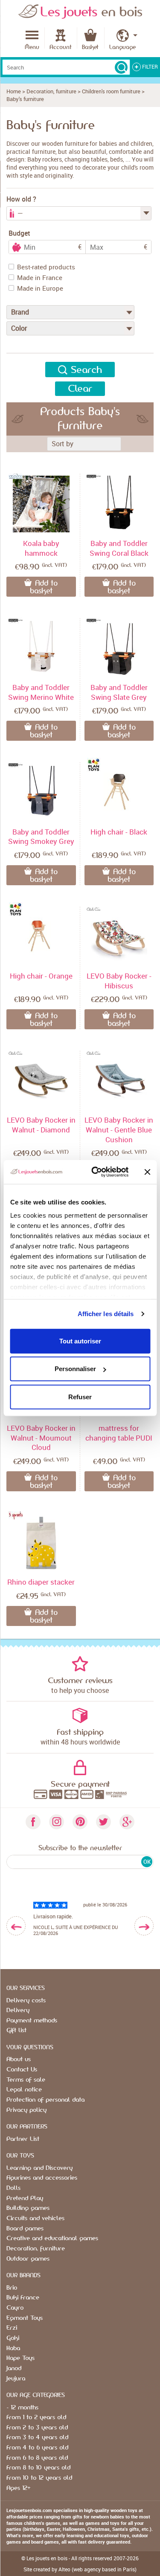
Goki (13, 2338)
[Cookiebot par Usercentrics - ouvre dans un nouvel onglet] (95, 1172)
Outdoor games (28, 2259)
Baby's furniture (25, 99)
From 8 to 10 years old (38, 2468)
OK (147, 1862)
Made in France (40, 277)
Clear (80, 389)
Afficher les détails (106, 1314)
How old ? (21, 199)
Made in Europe (40, 288)
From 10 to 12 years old (39, 2478)
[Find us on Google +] (127, 1822)
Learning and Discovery (39, 2168)
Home (14, 91)
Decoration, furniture (51, 91)
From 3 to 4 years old (37, 2437)
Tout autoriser (80, 1341)
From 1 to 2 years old (36, 2417)
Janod (14, 2368)
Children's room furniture (111, 91)
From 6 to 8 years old (37, 2458)
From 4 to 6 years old (37, 2448)
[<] (16, 1926)
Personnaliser (75, 1369)
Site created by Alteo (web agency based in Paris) (80, 2569)
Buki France (23, 2298)
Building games (28, 2208)
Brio (12, 2288)
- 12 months (22, 2408)
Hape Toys (20, 2358)
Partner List (23, 2139)
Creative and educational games (52, 2238)
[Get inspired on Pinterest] (80, 1822)
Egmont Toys (25, 2318)
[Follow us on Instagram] (57, 1822)
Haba (13, 2348)
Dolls (13, 2188)
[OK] (121, 67)
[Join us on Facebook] (33, 1822)
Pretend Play (25, 2198)
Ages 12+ (18, 2488)
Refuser (80, 1396)
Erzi (12, 2328)
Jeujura (16, 2379)
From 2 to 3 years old (37, 2428)
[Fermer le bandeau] (147, 1172)
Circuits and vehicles (35, 2218)
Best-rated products (46, 267)
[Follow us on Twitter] (103, 1822)
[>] (144, 1926)
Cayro (15, 2308)
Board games (25, 2229)
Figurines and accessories (42, 2178)
